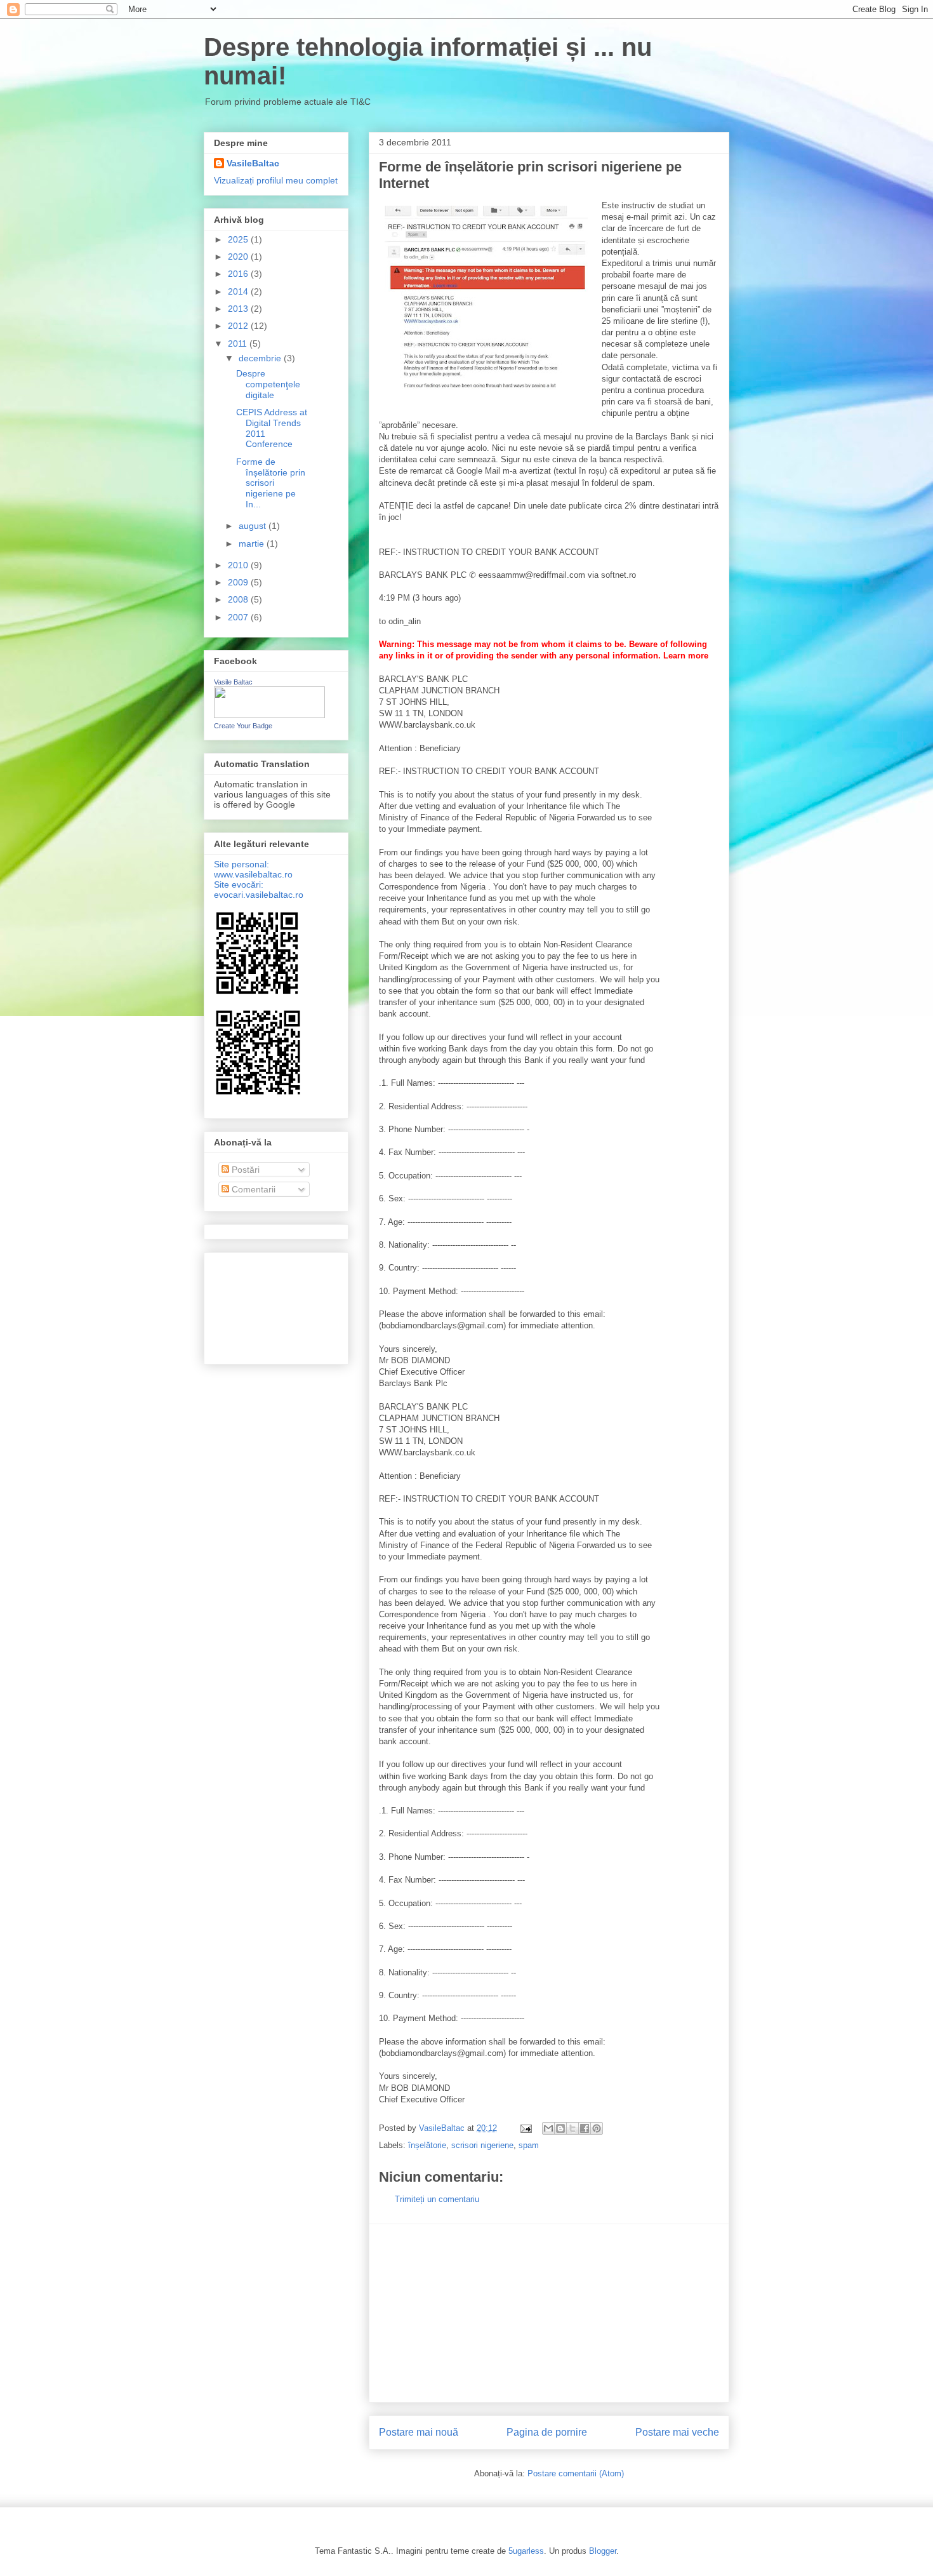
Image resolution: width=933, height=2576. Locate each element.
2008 (239, 599)
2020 (239, 257)
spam (529, 2145)
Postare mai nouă (419, 2432)
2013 (239, 309)
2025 (239, 239)
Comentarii (252, 1189)
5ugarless (526, 2551)
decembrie (261, 358)
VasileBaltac (253, 163)
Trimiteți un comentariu (437, 2199)
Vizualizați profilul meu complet (276, 180)
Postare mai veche (677, 2432)
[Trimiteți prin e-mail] (548, 2128)
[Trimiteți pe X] (572, 2128)
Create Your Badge (243, 726)
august (254, 526)
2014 (239, 291)
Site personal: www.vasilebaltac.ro (253, 869)
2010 (239, 565)
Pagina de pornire (547, 2432)
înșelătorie (427, 2145)
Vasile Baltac (233, 682)
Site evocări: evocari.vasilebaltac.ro (259, 890)
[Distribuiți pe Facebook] (585, 2128)
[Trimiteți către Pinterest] (597, 2128)
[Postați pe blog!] (560, 2128)
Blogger (603, 2551)
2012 (239, 326)
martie (253, 544)
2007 (239, 617)
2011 (239, 344)
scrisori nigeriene (482, 2145)
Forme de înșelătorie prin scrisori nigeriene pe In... (271, 483)
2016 (239, 274)
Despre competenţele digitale (268, 384)
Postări (244, 1170)
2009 (239, 582)
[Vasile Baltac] (269, 715)
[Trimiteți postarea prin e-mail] (525, 2128)
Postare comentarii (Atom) (576, 2473)
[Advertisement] (549, 2313)
